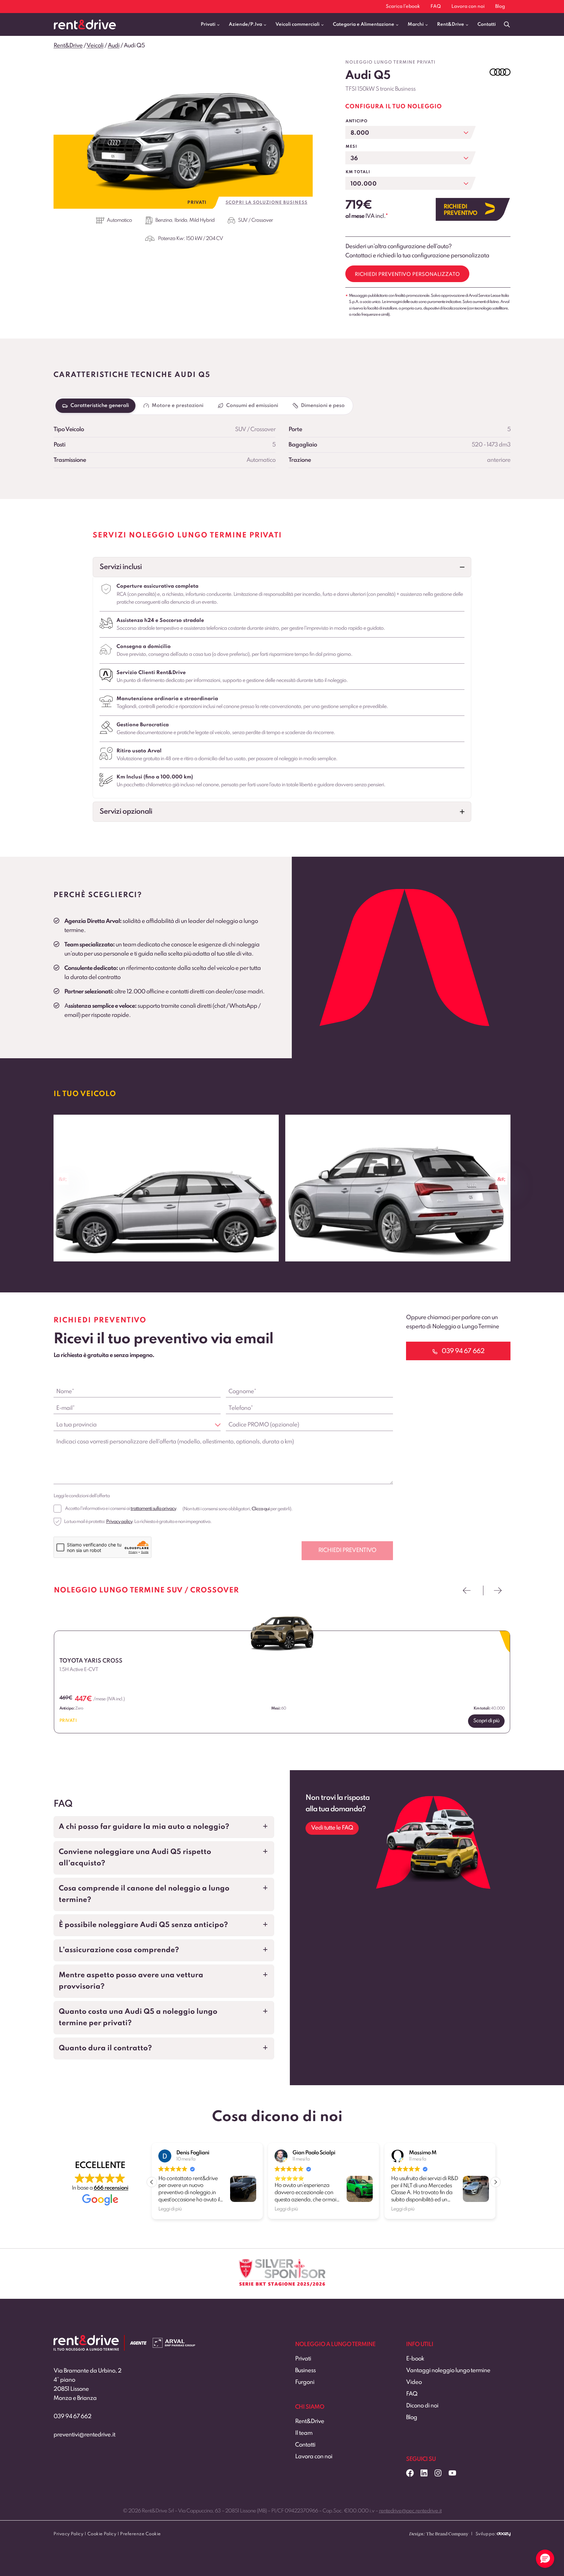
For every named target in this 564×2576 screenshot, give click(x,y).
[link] (166, 1188)
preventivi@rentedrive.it (84, 2435)
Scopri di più (486, 1721)
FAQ (436, 7)
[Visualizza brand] (500, 72)
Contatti (487, 24)
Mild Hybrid (202, 220)
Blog (500, 7)
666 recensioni (111, 2188)
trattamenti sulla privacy (153, 1509)
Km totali (358, 172)
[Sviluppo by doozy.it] (504, 2537)
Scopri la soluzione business (266, 203)
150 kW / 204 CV (204, 239)
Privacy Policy (68, 2534)
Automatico (119, 220)
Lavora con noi (468, 7)
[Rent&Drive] (86, 2340)
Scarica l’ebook (403, 7)
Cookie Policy (102, 2534)
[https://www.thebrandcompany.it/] (439, 2537)
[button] (282, 567)
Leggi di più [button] (170, 2209)
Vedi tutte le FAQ (332, 1828)
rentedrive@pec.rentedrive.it (410, 2511)
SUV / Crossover (255, 220)
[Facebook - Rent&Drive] (410, 2473)
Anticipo (357, 121)
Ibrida (181, 220)
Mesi (351, 147)
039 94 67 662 (72, 2417)
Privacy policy (119, 1522)
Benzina (164, 220)
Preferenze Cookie (141, 2534)
